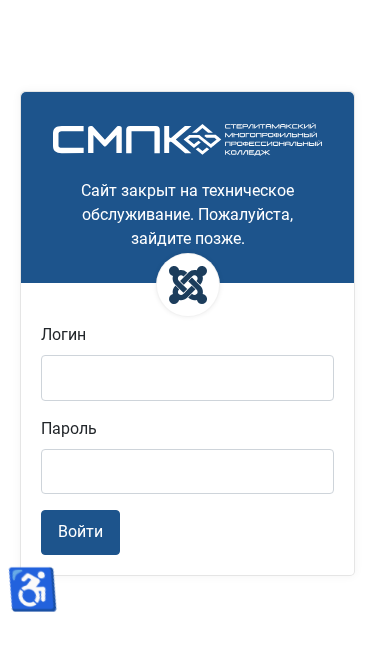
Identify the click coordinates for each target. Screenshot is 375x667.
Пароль (69, 428)
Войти (80, 531)
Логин (63, 334)
